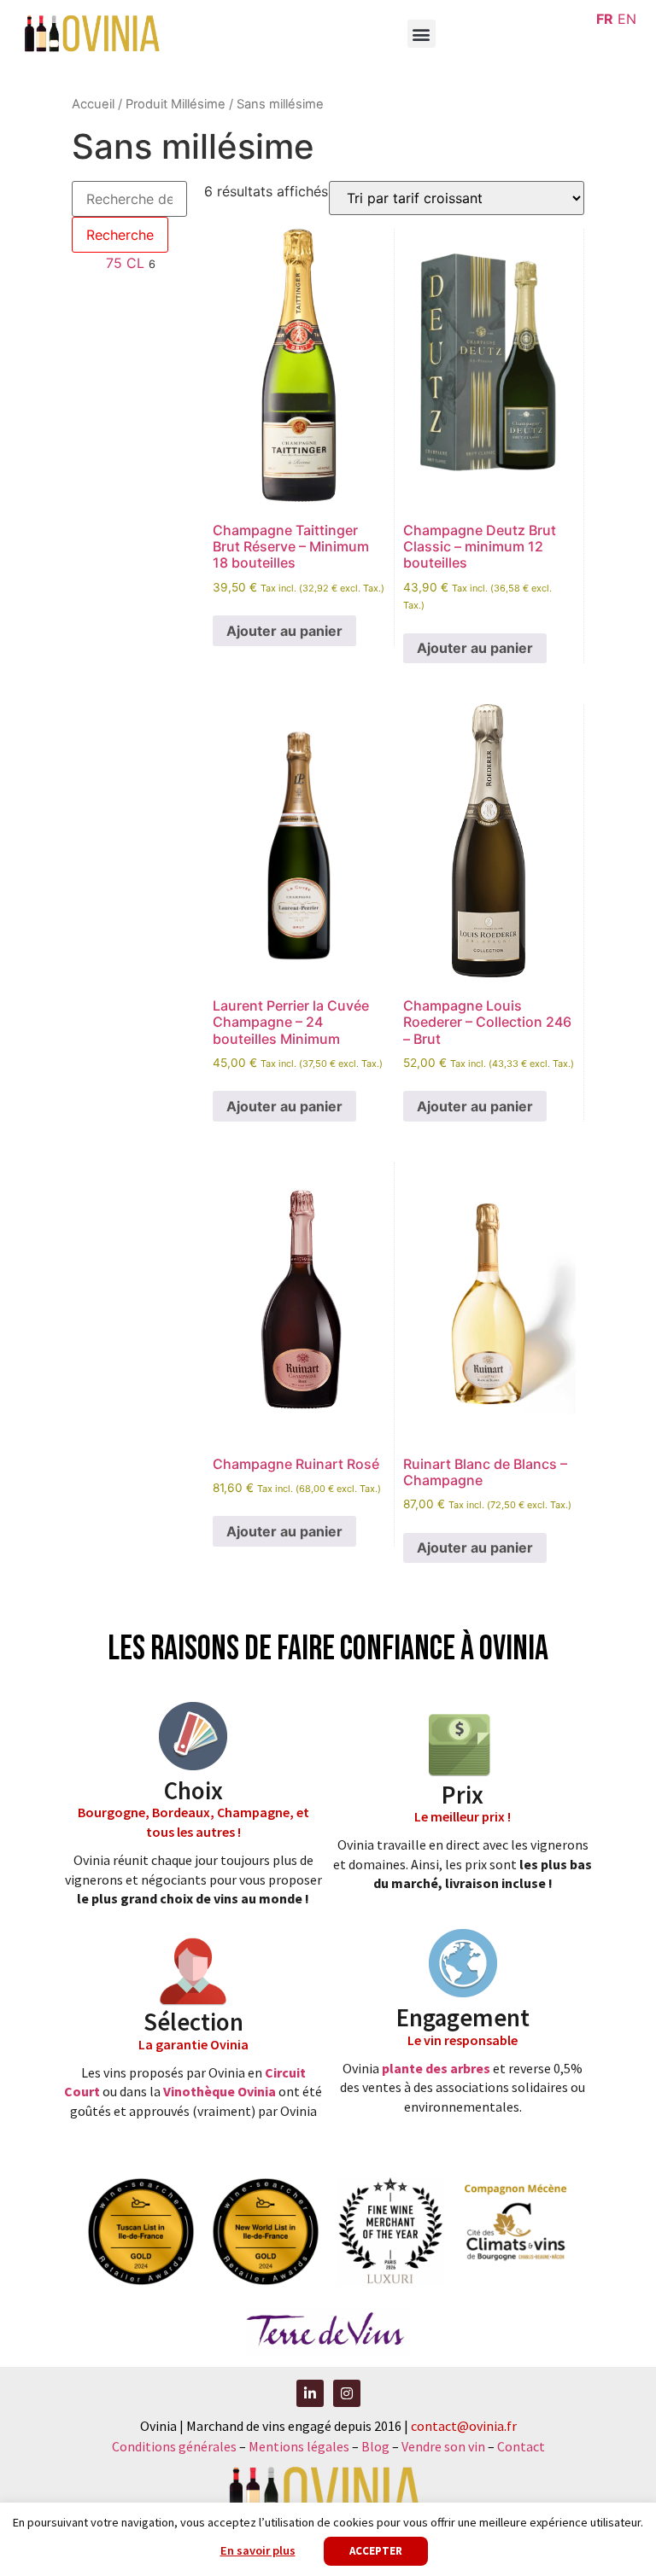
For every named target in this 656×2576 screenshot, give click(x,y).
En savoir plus (258, 2550)
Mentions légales (299, 2446)
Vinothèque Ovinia (220, 2091)
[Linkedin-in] (310, 2393)
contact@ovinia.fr (464, 2426)
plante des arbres (436, 2068)
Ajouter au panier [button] (284, 631)
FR (605, 19)
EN (627, 19)
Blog (377, 2446)
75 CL (125, 263)
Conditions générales (174, 2446)
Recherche (120, 235)
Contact (521, 2446)
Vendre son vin (445, 2446)
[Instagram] (347, 2393)
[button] (422, 34)
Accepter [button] (376, 2551)
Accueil (93, 104)
